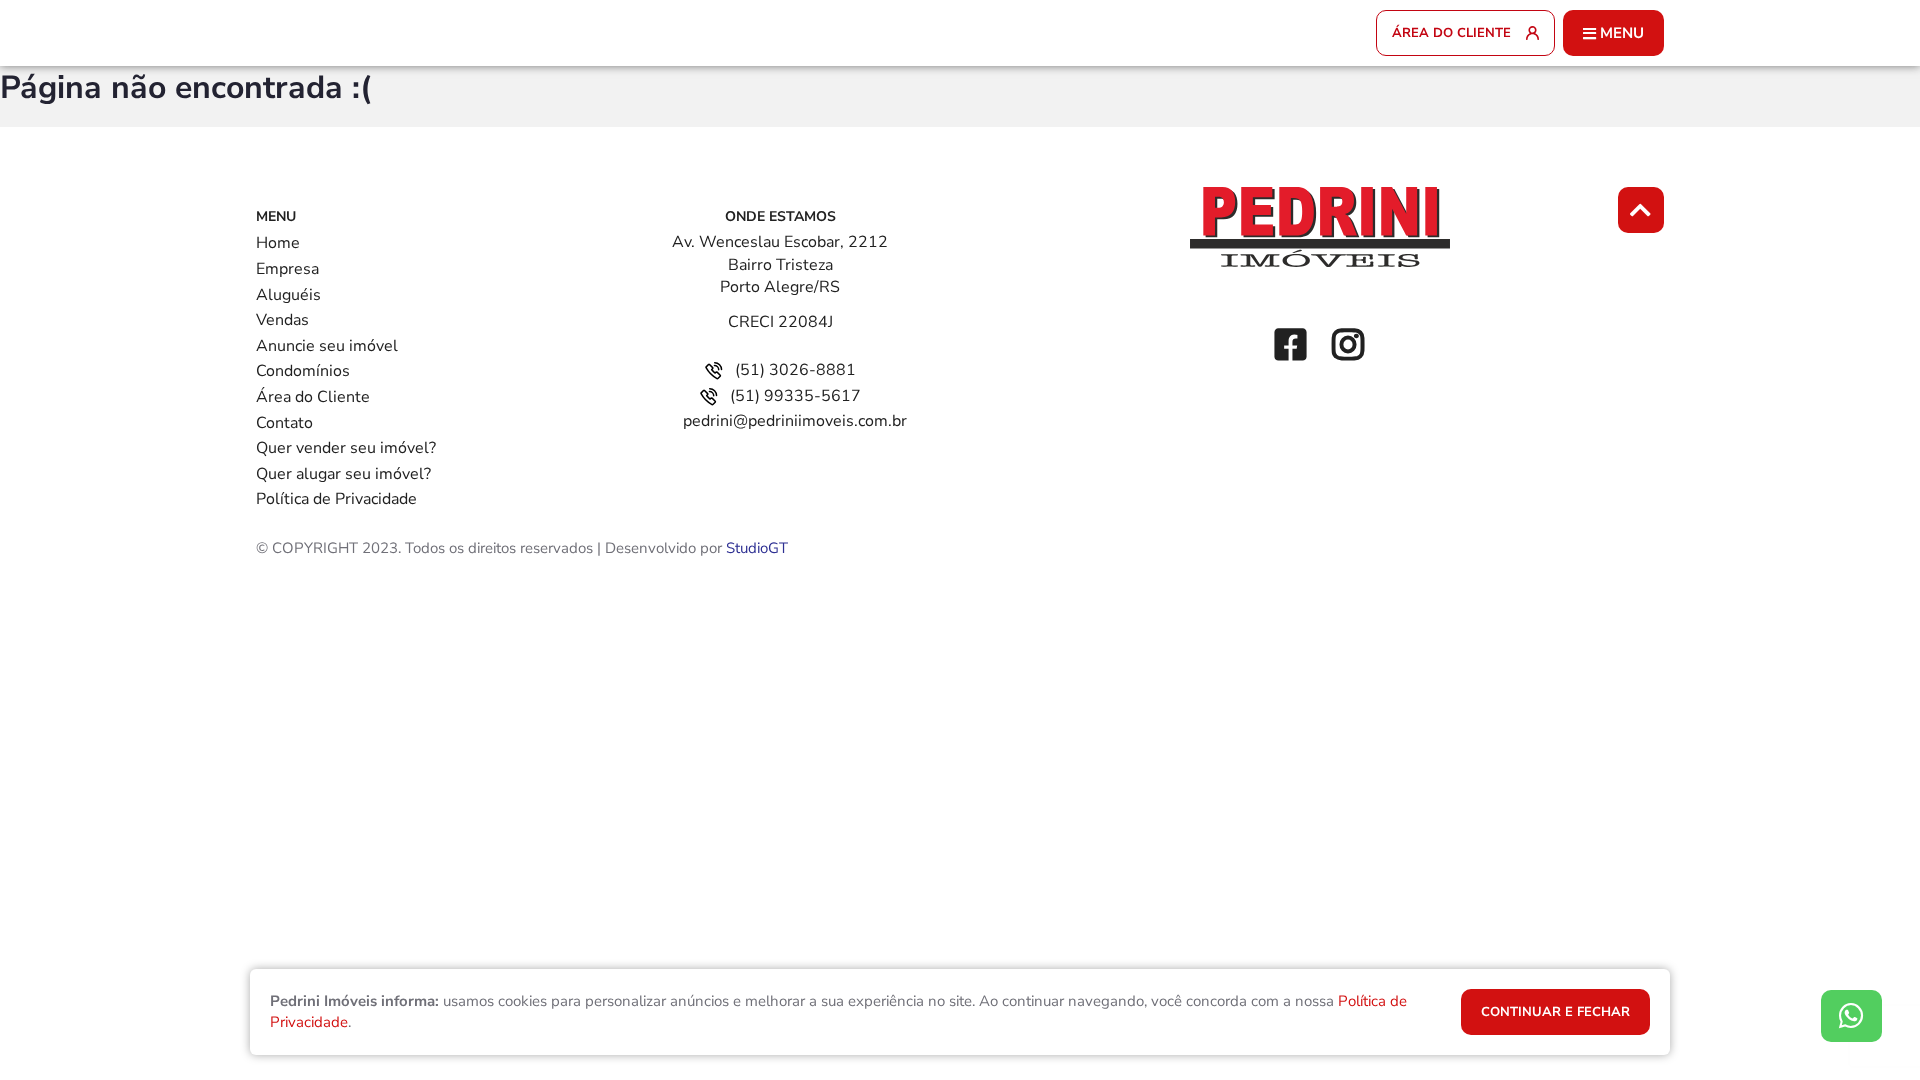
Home (278, 243)
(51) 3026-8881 (795, 370)
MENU (1622, 33)
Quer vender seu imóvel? (346, 448)
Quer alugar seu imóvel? (343, 474)
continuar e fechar (1555, 1012)
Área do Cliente (313, 397)
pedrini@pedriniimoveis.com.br (795, 421)
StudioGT (757, 548)
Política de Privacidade (336, 499)
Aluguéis (288, 295)
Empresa (287, 269)
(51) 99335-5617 (795, 396)
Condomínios (303, 371)
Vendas (282, 320)
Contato (284, 423)
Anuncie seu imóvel (327, 346)
